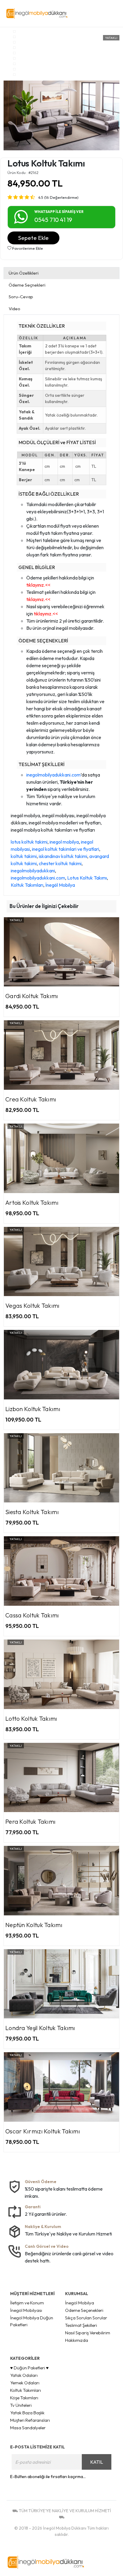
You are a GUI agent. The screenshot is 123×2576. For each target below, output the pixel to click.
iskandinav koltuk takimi (63, 856)
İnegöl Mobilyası (26, 2310)
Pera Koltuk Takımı (30, 1821)
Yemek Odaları (25, 2383)
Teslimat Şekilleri (81, 2325)
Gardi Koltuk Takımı (32, 996)
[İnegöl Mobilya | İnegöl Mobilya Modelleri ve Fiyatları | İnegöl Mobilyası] (45, 13)
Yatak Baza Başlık (27, 2413)
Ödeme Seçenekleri (84, 2310)
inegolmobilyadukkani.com (53, 775)
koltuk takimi (24, 856)
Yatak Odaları (24, 2375)
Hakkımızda (77, 2340)
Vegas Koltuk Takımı (33, 1306)
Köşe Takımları (24, 2398)
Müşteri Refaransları (30, 2420)
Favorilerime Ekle (27, 248)
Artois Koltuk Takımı (32, 1203)
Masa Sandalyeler (28, 2428)
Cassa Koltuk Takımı (32, 1615)
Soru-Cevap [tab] (21, 297)
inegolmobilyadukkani (33, 871)
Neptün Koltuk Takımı (34, 1925)
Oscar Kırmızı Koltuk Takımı (43, 2131)
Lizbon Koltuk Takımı (33, 1409)
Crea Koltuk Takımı (31, 1099)
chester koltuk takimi (60, 863)
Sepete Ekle (33, 238)
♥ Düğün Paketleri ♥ (29, 2368)
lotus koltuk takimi (29, 842)
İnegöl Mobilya (60, 885)
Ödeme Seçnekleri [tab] (27, 285)
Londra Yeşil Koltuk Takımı (40, 2028)
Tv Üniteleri (21, 2405)
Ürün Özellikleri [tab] (24, 273)
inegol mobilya (64, 842)
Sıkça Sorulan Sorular (86, 2318)
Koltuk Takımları (27, 885)
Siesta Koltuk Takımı (32, 1512)
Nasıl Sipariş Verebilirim (88, 2333)
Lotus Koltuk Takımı (87, 878)
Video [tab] (14, 309)
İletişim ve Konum (27, 2303)
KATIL (97, 2462)
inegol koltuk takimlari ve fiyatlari (66, 849)
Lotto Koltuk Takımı (31, 1718)
